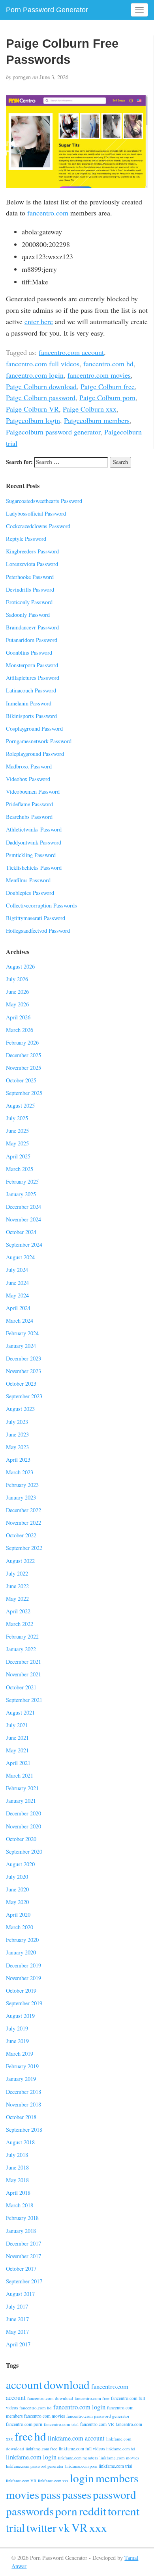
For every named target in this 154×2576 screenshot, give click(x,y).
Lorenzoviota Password (32, 564)
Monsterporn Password (32, 665)
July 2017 (17, 2306)
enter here (39, 321)
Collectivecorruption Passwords (41, 905)
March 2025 (20, 1169)
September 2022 (24, 1548)
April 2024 (18, 1308)
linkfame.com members (78, 2458)
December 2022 (23, 1510)
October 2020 (21, 1839)
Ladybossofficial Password (36, 513)
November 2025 (23, 1068)
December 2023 (23, 1358)
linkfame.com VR (21, 2481)
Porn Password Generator (47, 10)
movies (23, 2494)
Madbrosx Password (29, 766)
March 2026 (20, 1030)
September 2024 (24, 1244)
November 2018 (23, 2104)
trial (15, 2527)
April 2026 (18, 1017)
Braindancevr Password (32, 627)
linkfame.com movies (119, 2458)
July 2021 (17, 1725)
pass (51, 2494)
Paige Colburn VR (32, 409)
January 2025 (21, 1194)
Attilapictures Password (33, 678)
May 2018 (17, 2180)
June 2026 (17, 992)
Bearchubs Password (29, 817)
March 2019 (20, 2054)
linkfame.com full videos (82, 2449)
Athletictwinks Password (34, 829)
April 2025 (18, 1156)
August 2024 (20, 1257)
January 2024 (21, 1346)
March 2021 (20, 1775)
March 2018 (20, 2205)
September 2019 (24, 2003)
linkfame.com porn (81, 2466)
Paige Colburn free (108, 386)
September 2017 (24, 2281)
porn (66, 2511)
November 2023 (23, 1371)
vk (64, 2527)
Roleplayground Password (35, 754)
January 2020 (21, 1952)
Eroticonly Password (29, 602)
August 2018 (20, 2142)
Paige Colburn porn (107, 397)
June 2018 (17, 2167)
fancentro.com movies (99, 375)
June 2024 (17, 1283)
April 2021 (18, 1763)
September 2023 (24, 1396)
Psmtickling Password (31, 855)
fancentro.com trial (61, 2424)
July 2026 (17, 979)
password (115, 2494)
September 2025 (24, 1093)
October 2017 (21, 2269)
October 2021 (21, 1687)
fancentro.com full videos (43, 364)
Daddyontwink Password (34, 842)
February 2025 (22, 1181)
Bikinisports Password (31, 716)
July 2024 (17, 1270)
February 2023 (22, 1485)
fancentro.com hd (108, 364)
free (24, 2436)
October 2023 (21, 1384)
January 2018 (21, 2231)
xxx (98, 2527)
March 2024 (20, 1320)
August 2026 (20, 966)
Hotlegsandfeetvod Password (38, 931)
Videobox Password (28, 779)
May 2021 (17, 1750)
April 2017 (18, 2344)
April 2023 (18, 1460)
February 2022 (22, 1636)
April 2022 (18, 1611)
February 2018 (22, 2218)
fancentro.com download (50, 2398)
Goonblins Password (29, 652)
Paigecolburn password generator (53, 432)
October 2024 (21, 1232)
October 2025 (21, 1080)
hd (40, 2436)
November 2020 (23, 1826)
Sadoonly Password (28, 615)
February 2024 (22, 1333)
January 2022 (21, 1649)
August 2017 (20, 2294)
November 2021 (23, 1674)
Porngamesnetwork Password (39, 741)
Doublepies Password (30, 893)
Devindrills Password (30, 589)
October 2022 (21, 1535)
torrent (124, 2511)
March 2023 (20, 1472)
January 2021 (21, 1801)
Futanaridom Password (32, 640)
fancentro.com (48, 213)
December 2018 (23, 2092)
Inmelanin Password (29, 703)
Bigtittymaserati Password (36, 918)
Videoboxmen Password (33, 792)
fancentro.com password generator (98, 2416)
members (117, 2478)
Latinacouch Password (31, 690)
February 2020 (22, 1940)
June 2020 (17, 1889)
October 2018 (21, 2117)
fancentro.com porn (24, 2424)
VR (80, 2527)
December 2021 (23, 1662)
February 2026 (22, 1042)
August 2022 (20, 1561)
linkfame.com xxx (53, 2481)
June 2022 (17, 1586)
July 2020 (17, 1877)
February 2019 (22, 2066)
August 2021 (20, 1712)
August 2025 (20, 1105)
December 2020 (23, 1813)
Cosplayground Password (34, 728)
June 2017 (17, 2319)
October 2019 (21, 1990)
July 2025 (17, 1118)
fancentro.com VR (97, 2424)
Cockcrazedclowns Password (38, 526)
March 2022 (20, 1624)
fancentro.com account (71, 352)
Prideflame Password (29, 804)
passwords (30, 2511)
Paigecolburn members (97, 420)
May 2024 (17, 1295)
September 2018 (24, 2130)
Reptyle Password (26, 539)
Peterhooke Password (30, 577)
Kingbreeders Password (32, 551)
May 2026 (17, 1004)
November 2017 (23, 2256)
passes (77, 2494)
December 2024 (23, 1207)
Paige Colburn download (41, 386)
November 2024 (23, 1219)
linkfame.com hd (120, 2449)
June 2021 (17, 1738)
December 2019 (23, 1965)
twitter (41, 2527)
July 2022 (17, 1573)
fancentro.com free (92, 2398)
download (67, 2384)
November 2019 (23, 1978)
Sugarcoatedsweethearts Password (44, 501)
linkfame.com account (76, 2438)
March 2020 (20, 1927)
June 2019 (17, 2041)
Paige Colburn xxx (90, 409)
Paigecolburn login (33, 420)
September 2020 (24, 1851)
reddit (93, 2511)
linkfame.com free (41, 2449)
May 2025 (17, 1143)
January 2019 (21, 2079)
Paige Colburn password (41, 397)
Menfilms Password (28, 880)
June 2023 (17, 1434)
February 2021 (22, 1788)
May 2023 (17, 1447)
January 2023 (21, 1497)
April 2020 (18, 1914)
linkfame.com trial (115, 2466)
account (24, 2384)
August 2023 (20, 1409)
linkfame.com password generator (35, 2466)
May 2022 (17, 1599)
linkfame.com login (31, 2457)
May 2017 (17, 2332)
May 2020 (17, 1902)
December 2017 (23, 2243)
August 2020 (20, 1864)
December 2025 (23, 1055)
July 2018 (17, 2155)
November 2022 (23, 1523)
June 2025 (17, 1131)
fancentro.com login (35, 375)
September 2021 (24, 1700)
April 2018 (18, 2193)
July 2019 (17, 2028)
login (82, 2478)
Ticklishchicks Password (34, 868)
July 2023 (17, 1422)
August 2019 (20, 2016)
